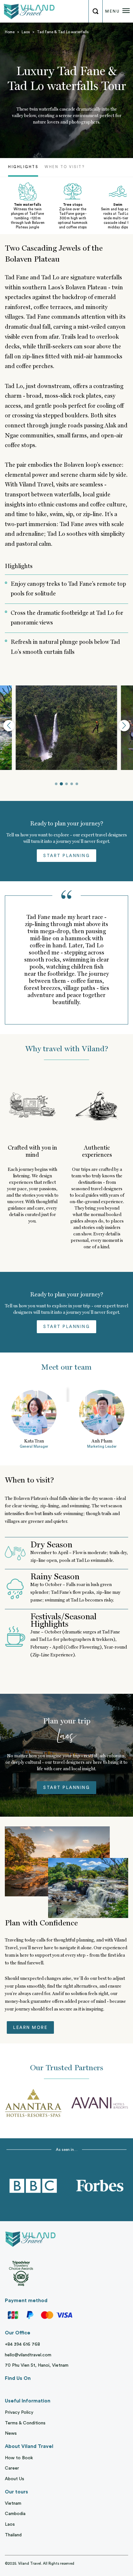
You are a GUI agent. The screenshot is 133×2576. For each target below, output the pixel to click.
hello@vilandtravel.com (28, 2355)
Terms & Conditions (25, 2423)
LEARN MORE (30, 2027)
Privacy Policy (19, 2412)
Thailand (13, 2535)
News (11, 2433)
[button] (9, 726)
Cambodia (15, 2514)
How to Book (19, 2458)
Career (12, 2468)
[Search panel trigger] (95, 11)
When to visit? (65, 167)
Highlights (23, 167)
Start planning (66, 856)
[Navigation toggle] (126, 12)
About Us (15, 2479)
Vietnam (13, 2503)
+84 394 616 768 (22, 2344)
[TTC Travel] (27, 11)
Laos (26, 32)
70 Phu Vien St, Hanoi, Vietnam (37, 2365)
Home (10, 32)
